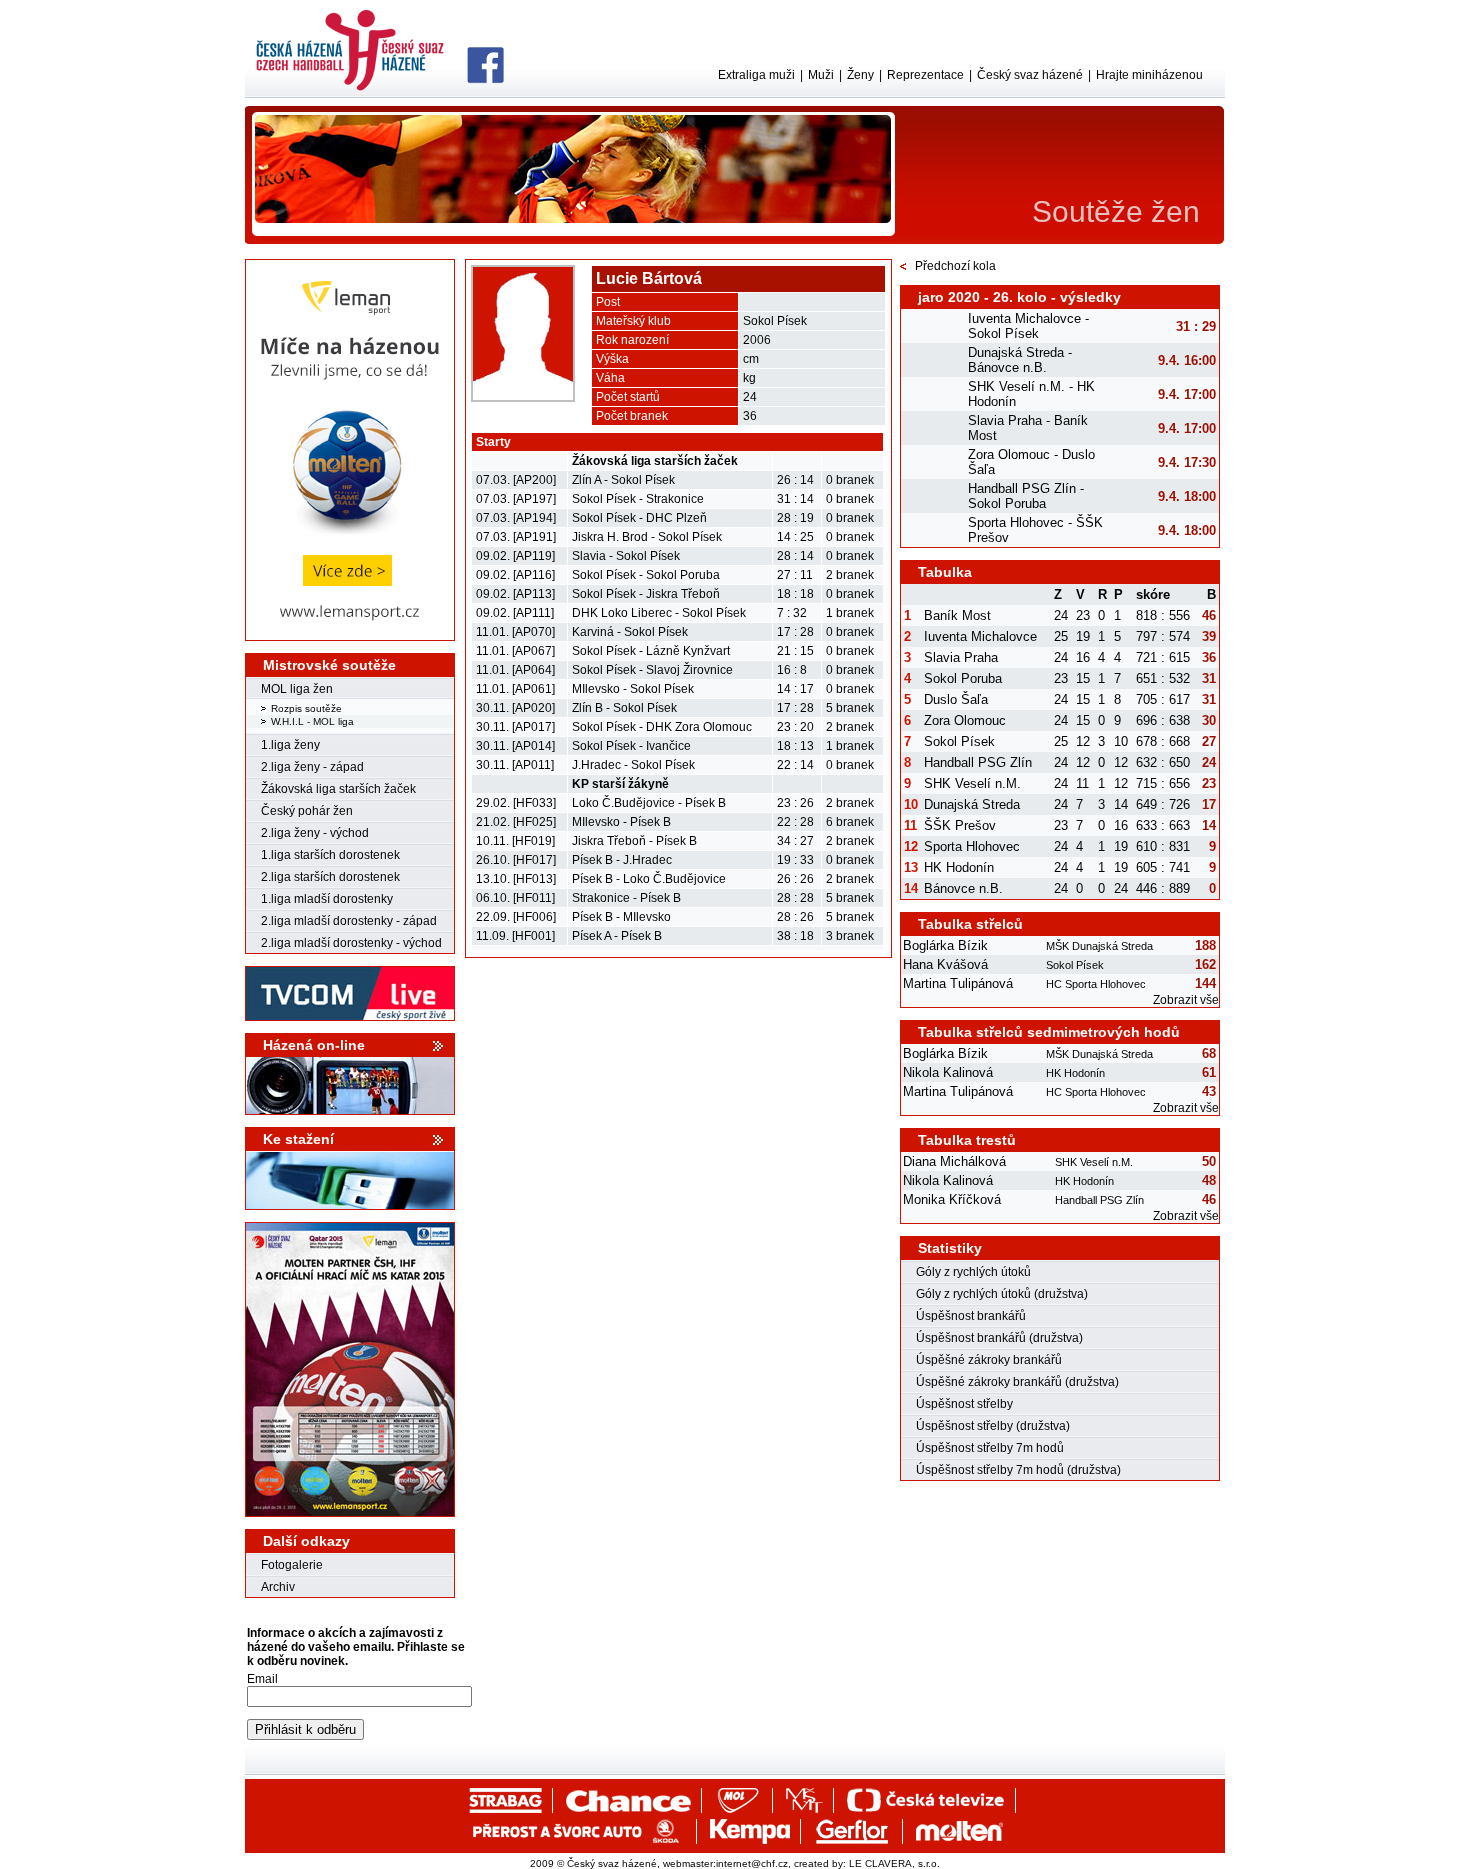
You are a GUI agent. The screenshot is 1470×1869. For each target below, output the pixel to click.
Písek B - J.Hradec (622, 860)
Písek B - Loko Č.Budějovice (649, 879)
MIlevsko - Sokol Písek (633, 689)
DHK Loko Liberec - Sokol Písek (659, 613)
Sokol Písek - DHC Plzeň (639, 518)
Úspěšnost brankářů (971, 1316)
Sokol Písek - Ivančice (631, 746)
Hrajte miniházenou (1149, 75)
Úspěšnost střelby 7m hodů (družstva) (1018, 1470)
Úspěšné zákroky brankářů (989, 1360)
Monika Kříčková (952, 1199)
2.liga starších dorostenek (330, 877)
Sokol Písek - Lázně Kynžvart (651, 651)
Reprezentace (925, 75)
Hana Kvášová (945, 964)
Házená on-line (314, 1045)
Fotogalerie (292, 1565)
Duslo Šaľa (956, 699)
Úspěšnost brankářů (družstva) (999, 1338)
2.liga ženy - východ (315, 833)
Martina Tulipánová (958, 983)
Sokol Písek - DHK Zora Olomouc (662, 727)
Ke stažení (298, 1139)
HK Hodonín (959, 867)
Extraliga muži (756, 75)
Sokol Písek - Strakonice (638, 499)
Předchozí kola (955, 266)
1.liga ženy (290, 745)
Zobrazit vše (1186, 1000)
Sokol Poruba (963, 678)
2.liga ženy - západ (312, 767)
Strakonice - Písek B (626, 898)
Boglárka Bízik (945, 945)
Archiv (278, 1587)
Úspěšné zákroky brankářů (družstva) (1017, 1382)
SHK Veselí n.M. (972, 783)
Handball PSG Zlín (978, 762)
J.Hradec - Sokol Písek (633, 765)
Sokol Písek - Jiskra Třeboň (646, 594)
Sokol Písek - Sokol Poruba (646, 575)
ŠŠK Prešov (960, 825)
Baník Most (957, 615)
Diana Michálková (954, 1161)
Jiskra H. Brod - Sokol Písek (647, 537)
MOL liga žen (297, 689)
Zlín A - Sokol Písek (623, 480)
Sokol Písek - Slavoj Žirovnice (652, 670)
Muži (821, 75)
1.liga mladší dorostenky (327, 899)
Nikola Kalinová (948, 1072)
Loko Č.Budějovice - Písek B (649, 803)
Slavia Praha (961, 657)
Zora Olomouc (965, 720)
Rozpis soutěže (306, 708)
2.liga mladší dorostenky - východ (351, 943)
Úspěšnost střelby (964, 1404)
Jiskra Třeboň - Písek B (634, 841)
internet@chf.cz (752, 1863)
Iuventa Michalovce (980, 636)
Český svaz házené (1030, 75)
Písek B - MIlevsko (621, 917)
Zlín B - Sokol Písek (624, 708)
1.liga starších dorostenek (330, 855)
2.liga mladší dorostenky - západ (349, 921)
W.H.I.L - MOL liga (312, 721)
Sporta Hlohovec (972, 846)
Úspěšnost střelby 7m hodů (990, 1448)
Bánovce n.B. (963, 888)
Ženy (860, 75)
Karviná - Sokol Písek (630, 632)
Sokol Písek (959, 741)
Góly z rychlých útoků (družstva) (1002, 1294)
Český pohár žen (307, 811)
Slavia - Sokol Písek (626, 556)
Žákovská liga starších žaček (338, 789)
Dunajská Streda (972, 804)
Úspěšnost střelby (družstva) (993, 1426)
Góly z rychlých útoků (973, 1272)
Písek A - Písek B (617, 936)
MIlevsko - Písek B (621, 822)
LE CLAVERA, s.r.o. (894, 1863)
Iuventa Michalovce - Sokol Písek (1028, 326)
